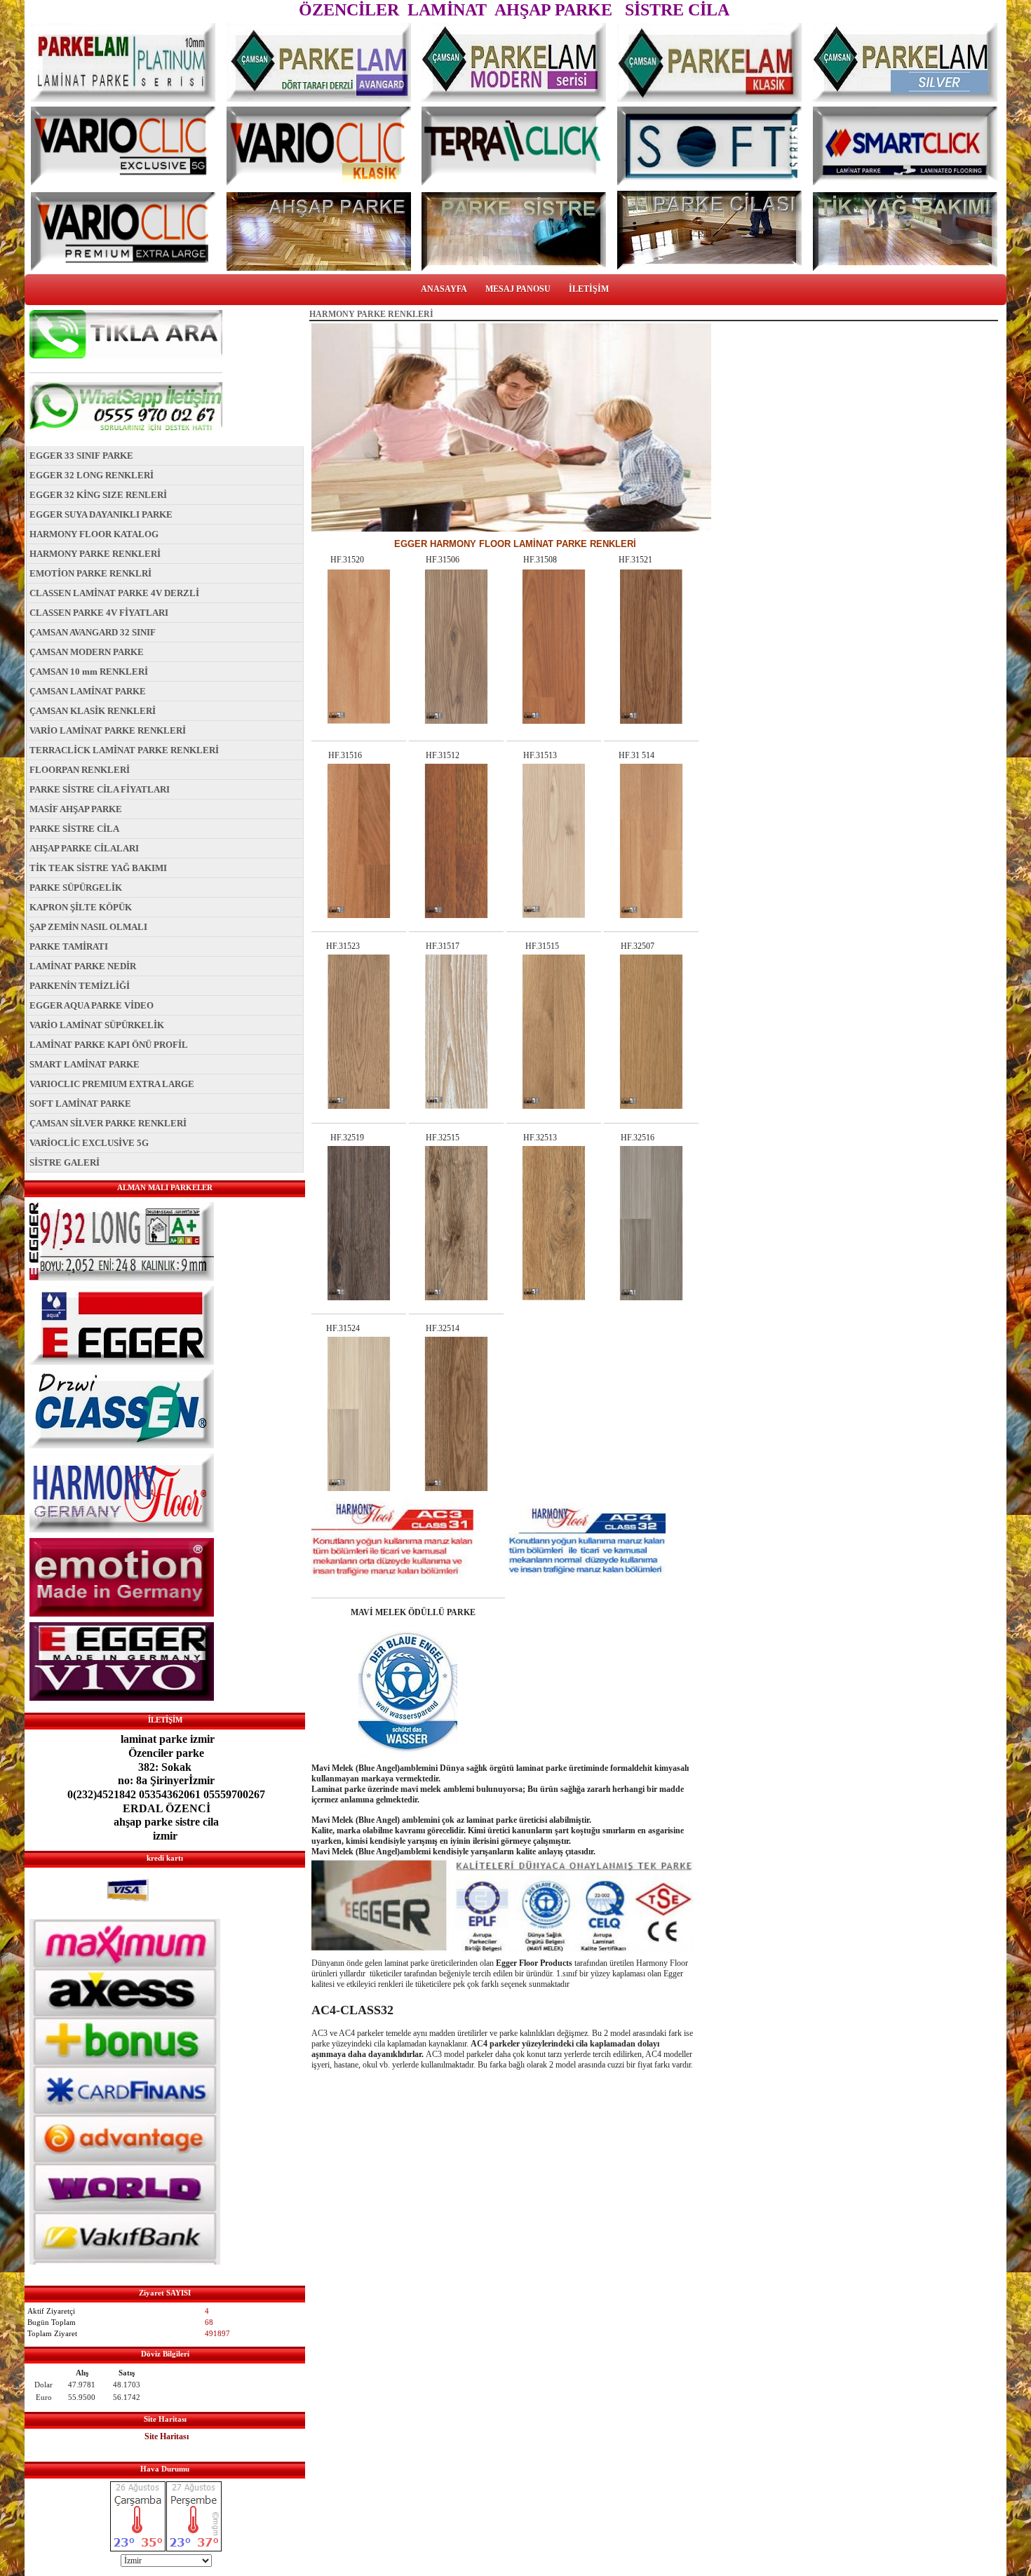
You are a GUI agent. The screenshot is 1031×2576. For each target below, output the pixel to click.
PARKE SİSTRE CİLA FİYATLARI (100, 789)
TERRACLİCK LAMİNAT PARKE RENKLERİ (124, 750)
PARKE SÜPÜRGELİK (76, 888)
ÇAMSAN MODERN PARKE (87, 652)
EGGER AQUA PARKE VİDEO (92, 1005)
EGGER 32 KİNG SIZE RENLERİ (98, 495)
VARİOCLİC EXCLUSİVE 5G (89, 1143)
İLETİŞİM (589, 289)
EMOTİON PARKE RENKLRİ (90, 573)
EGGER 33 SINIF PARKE (81, 456)
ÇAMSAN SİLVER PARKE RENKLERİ (108, 1123)
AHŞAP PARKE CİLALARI (84, 848)
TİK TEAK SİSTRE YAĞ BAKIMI (98, 868)
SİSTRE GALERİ (65, 1162)
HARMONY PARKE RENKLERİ (95, 554)
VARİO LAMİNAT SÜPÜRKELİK (97, 1025)
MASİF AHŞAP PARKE (76, 809)
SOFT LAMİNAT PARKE (80, 1104)
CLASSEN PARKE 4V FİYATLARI (99, 613)
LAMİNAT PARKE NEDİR (83, 966)
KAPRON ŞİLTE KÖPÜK (81, 907)
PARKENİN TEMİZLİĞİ (80, 986)
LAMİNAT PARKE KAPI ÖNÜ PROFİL (109, 1045)
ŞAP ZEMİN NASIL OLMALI (88, 927)
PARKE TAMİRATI (69, 946)
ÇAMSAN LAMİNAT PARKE (88, 691)
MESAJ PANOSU (518, 289)
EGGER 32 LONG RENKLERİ (92, 475)
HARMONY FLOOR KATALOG (94, 534)
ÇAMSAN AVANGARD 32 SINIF (93, 632)
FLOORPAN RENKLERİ (80, 770)
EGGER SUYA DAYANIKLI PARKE (101, 514)
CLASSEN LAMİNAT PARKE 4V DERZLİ (114, 593)
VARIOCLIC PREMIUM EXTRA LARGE (112, 1084)
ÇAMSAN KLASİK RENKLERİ (93, 711)
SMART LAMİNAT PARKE (85, 1064)
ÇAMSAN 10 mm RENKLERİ (89, 672)
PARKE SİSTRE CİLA (74, 829)
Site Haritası (167, 2436)
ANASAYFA (444, 289)
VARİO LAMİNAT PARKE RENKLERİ (108, 730)
